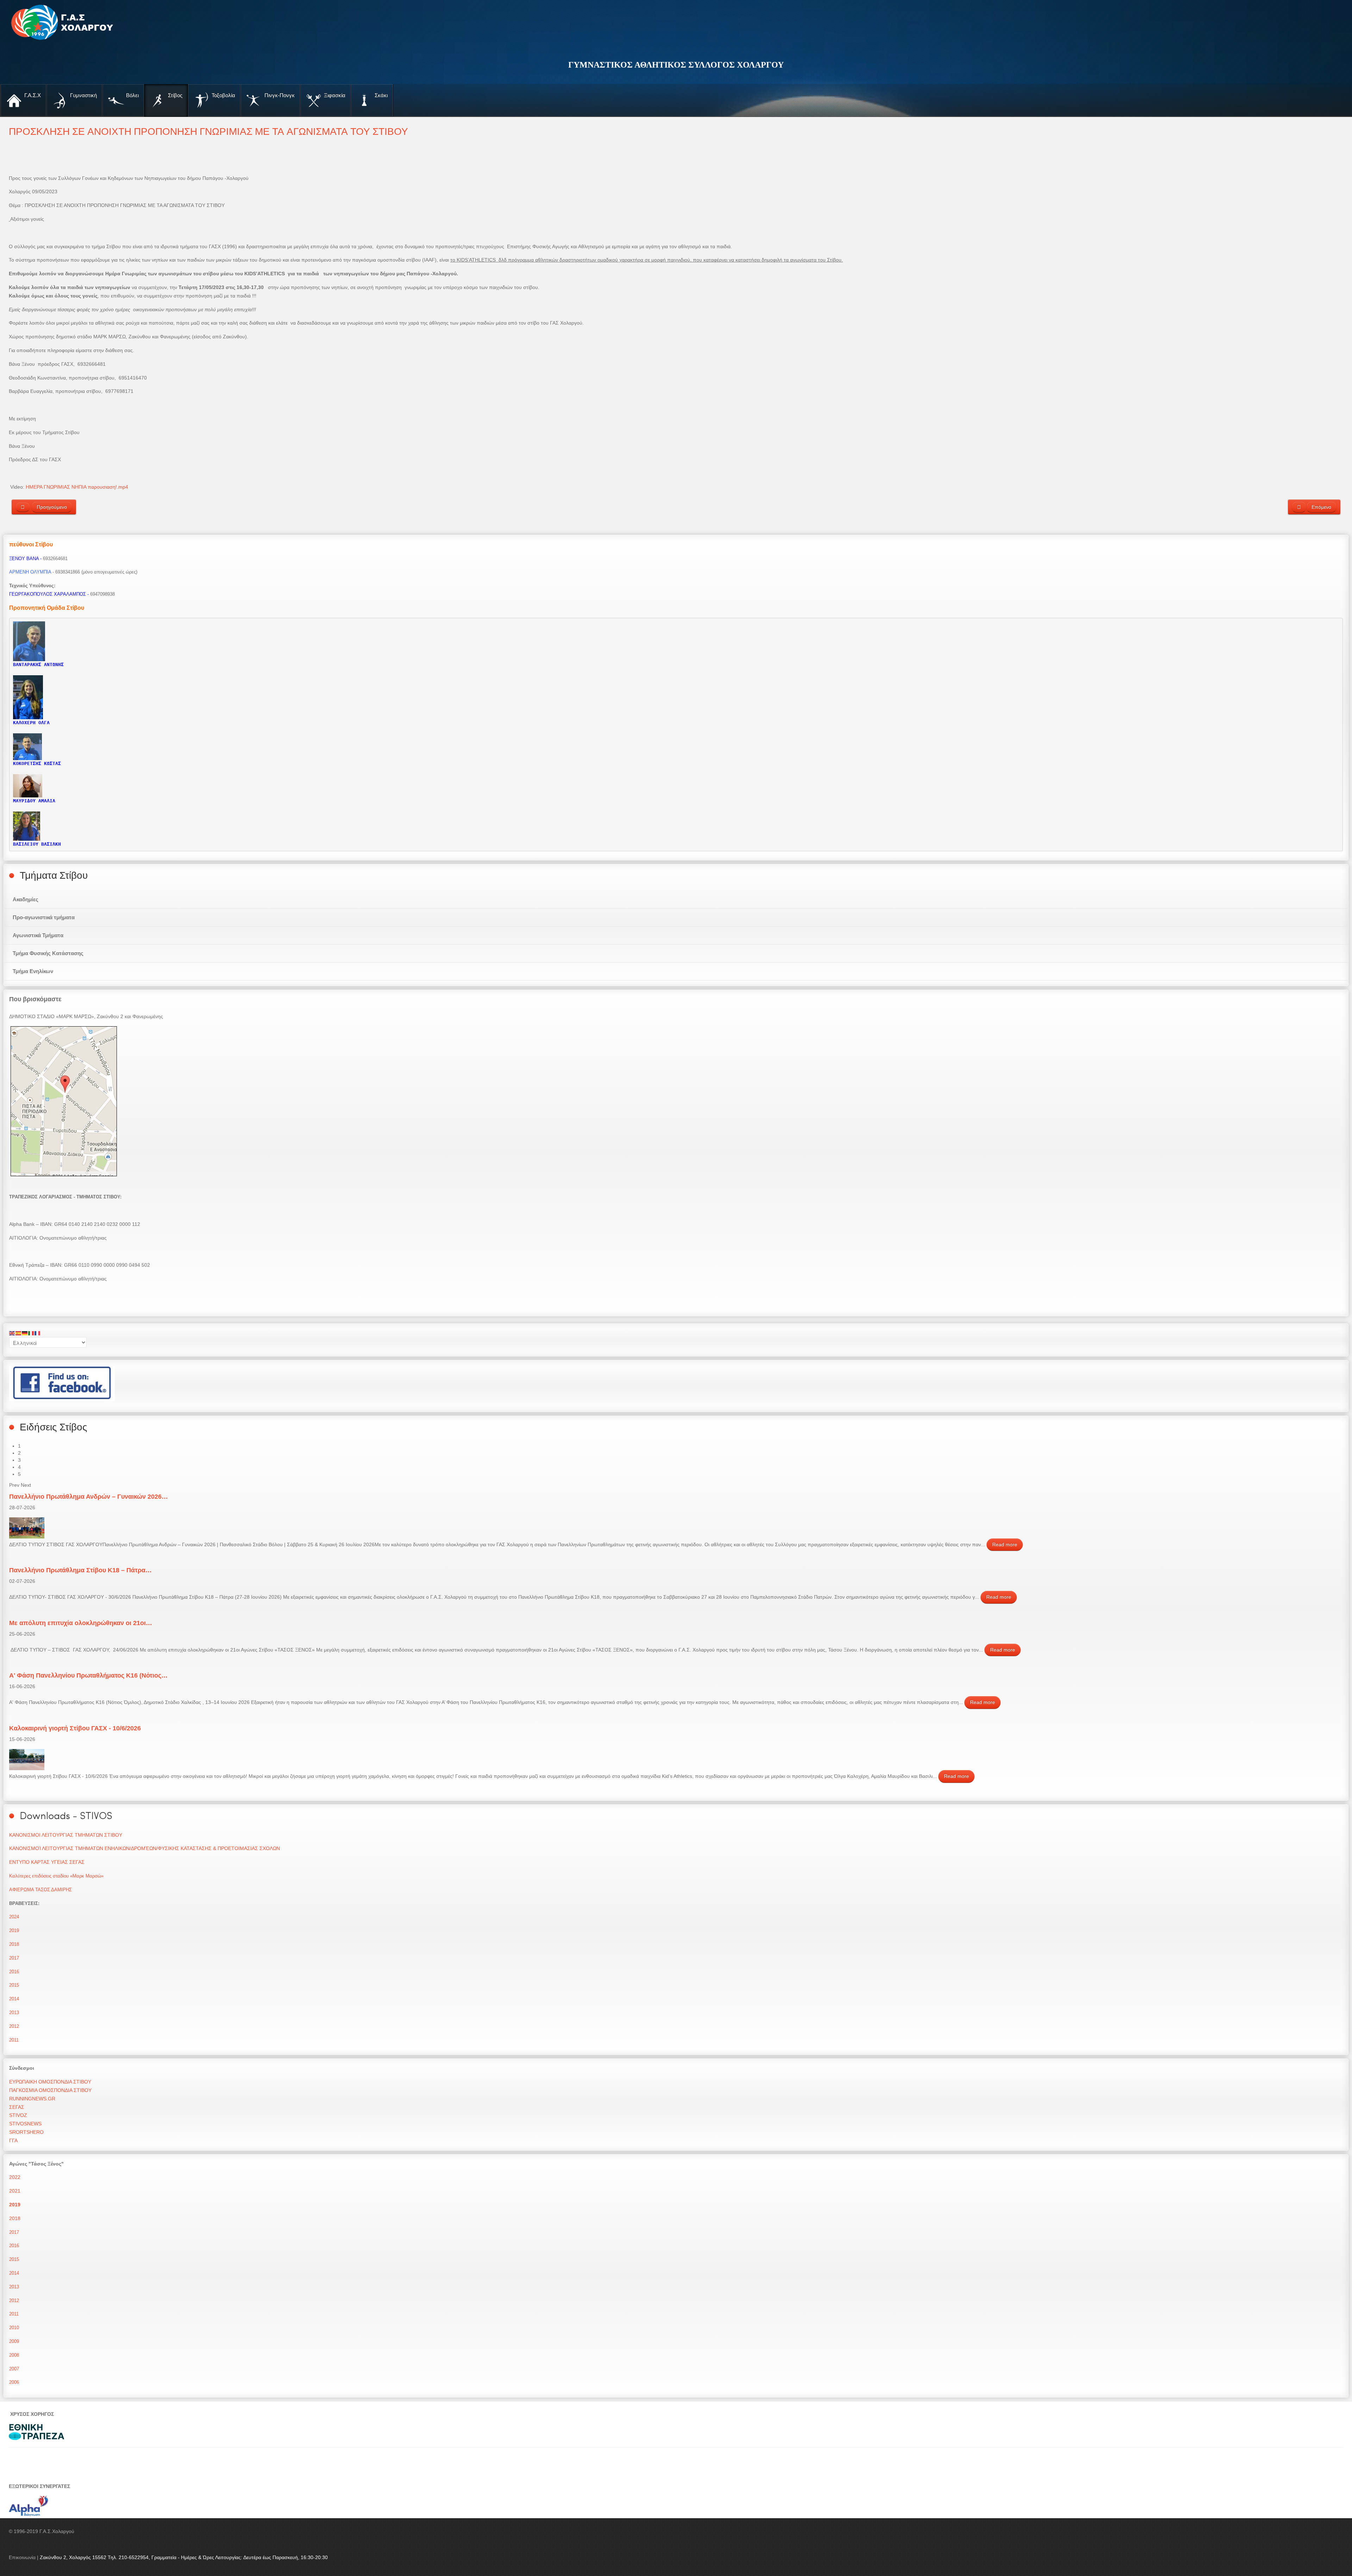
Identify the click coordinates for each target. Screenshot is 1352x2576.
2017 (14, 1958)
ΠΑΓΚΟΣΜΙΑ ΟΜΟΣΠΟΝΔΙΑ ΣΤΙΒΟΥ (50, 2090)
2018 (14, 1944)
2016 (14, 1972)
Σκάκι (380, 95)
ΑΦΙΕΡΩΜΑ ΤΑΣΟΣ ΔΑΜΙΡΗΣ (40, 1890)
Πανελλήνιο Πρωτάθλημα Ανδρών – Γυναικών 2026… (89, 1497)
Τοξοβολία (223, 95)
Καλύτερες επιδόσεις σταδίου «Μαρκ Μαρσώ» (56, 1876)
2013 (14, 2013)
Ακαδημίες (26, 899)
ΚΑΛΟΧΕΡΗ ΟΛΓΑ (31, 723)
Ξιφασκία (334, 95)
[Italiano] (31, 1333)
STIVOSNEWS (25, 2124)
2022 (15, 2177)
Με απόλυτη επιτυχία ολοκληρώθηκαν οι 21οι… (81, 1623)
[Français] (38, 1333)
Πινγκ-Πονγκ (279, 95)
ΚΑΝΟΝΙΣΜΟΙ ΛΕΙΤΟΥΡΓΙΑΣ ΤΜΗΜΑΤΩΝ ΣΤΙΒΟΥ (66, 1835)
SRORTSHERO (26, 2132)
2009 (14, 2341)
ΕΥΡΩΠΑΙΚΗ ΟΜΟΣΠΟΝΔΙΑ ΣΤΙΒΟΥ (50, 2082)
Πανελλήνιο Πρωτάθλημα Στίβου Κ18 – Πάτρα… (80, 1570)
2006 (14, 2382)
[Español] (19, 1333)
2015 (14, 1985)
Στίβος (174, 95)
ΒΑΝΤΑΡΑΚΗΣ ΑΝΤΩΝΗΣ (38, 665)
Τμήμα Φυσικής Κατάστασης (48, 953)
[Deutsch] (25, 1333)
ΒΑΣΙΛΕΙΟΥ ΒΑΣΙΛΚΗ (37, 844)
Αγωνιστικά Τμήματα (38, 935)
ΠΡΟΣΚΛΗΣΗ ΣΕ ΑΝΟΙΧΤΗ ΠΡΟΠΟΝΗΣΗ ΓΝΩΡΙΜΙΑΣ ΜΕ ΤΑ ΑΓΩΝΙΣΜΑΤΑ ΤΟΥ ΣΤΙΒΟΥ (208, 131)
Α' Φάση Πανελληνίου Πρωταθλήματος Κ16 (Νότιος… (88, 1675)
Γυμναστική (83, 95)
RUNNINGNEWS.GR (32, 2099)
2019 (14, 1931)
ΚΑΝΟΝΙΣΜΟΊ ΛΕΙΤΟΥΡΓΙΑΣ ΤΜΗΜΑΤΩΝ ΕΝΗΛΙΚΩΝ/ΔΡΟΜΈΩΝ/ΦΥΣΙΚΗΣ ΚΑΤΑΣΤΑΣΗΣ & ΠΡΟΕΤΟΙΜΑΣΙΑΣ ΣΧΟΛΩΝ (145, 1848)
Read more (1005, 1544)
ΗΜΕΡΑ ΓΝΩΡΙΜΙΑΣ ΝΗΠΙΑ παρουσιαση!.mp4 (77, 487)
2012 (14, 2026)
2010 (14, 2328)
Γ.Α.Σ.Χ (32, 95)
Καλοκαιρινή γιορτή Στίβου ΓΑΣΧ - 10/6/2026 (75, 1728)
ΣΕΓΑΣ (17, 2107)
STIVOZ (18, 2115)
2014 (14, 1999)
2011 (14, 2040)
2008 (14, 2355)
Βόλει (132, 95)
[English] (12, 1333)
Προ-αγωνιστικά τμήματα (44, 917)
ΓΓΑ (13, 2141)
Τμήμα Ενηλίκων (33, 971)
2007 (14, 2369)
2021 (15, 2191)
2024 (14, 1917)
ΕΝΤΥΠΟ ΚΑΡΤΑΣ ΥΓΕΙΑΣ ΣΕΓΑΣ (47, 1862)
